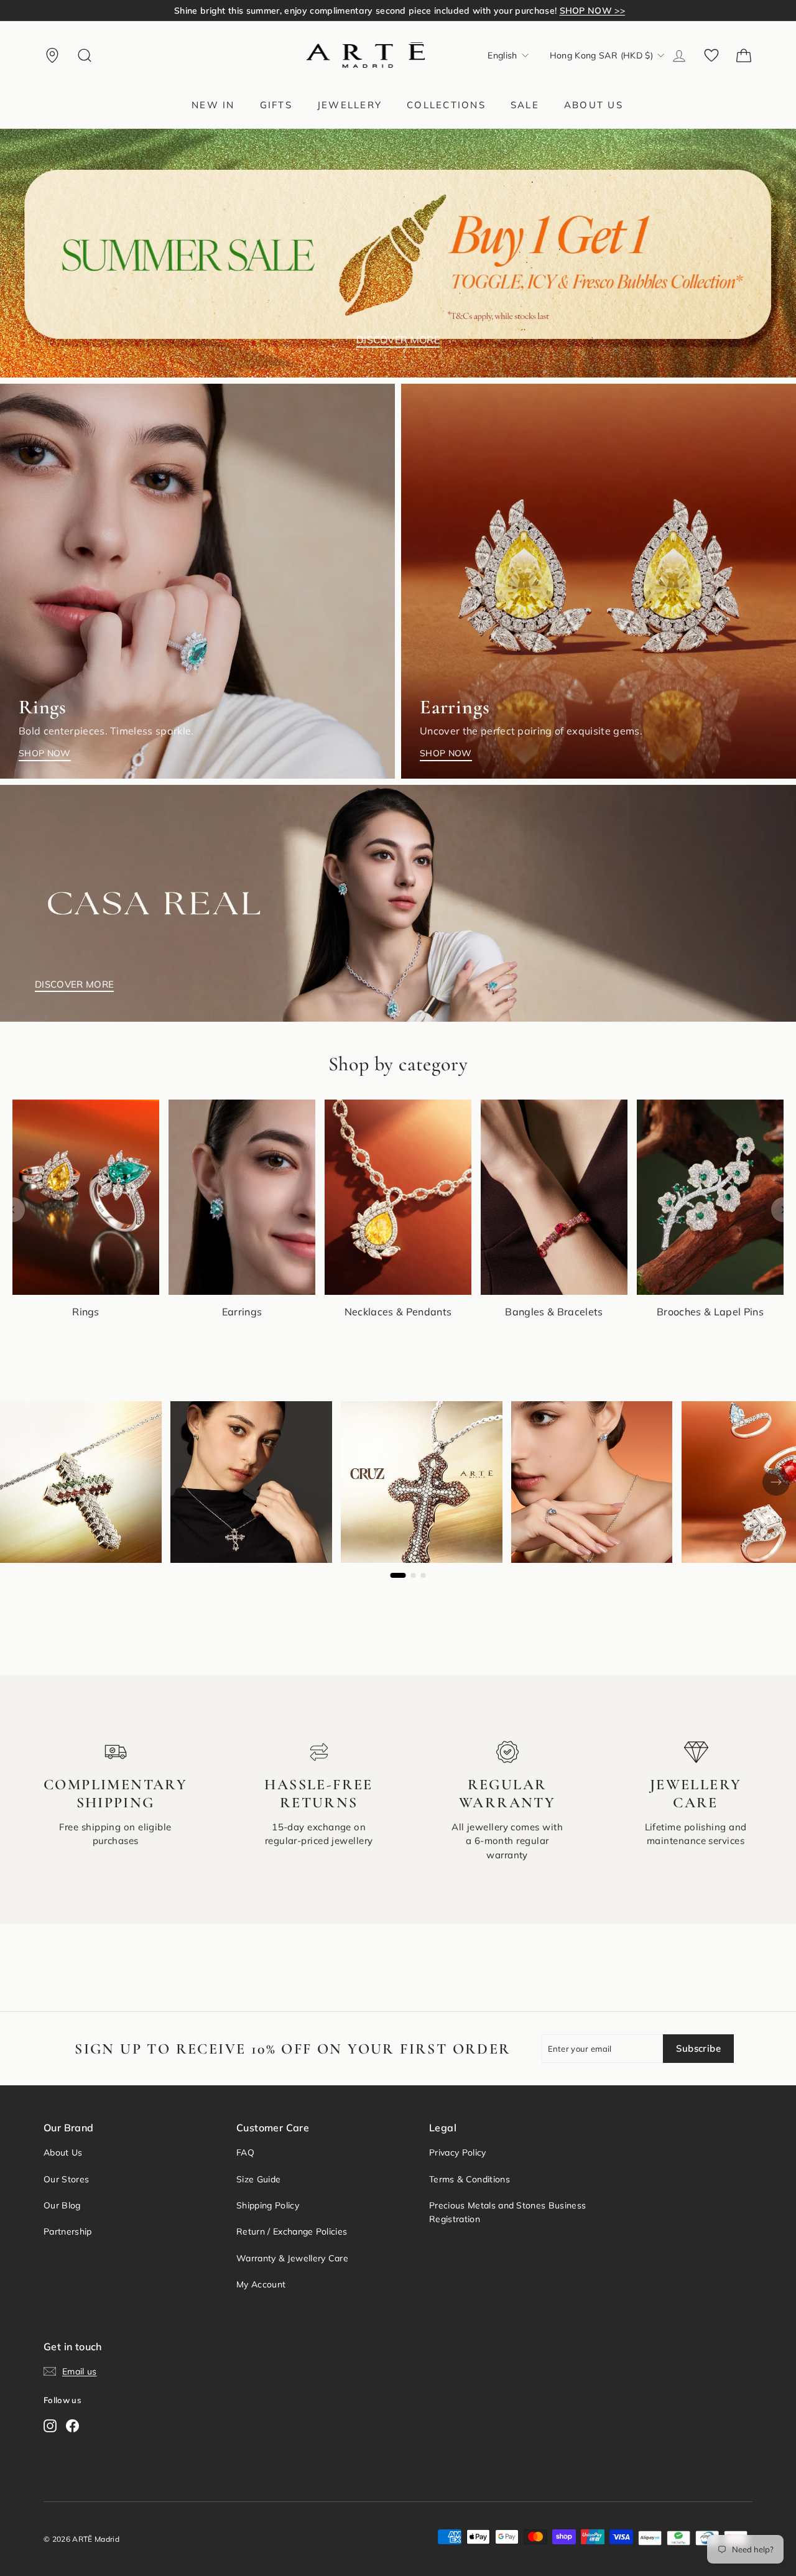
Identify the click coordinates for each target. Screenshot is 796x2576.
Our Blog (62, 2205)
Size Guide (258, 2179)
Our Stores (66, 2179)
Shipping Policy (268, 2205)
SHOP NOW (45, 753)
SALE (525, 105)
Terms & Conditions (470, 2179)
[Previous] (12, 1210)
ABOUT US (594, 105)
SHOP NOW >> (569, 11)
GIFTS (276, 105)
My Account (261, 2284)
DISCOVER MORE (398, 340)
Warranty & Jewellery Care (292, 2258)
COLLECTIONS (446, 105)
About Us (63, 2152)
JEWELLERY (349, 105)
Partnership (68, 2231)
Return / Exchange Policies (292, 2231)
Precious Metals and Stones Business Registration (507, 2212)
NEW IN (213, 105)
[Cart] (744, 55)
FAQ (245, 2152)
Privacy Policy (458, 2152)
